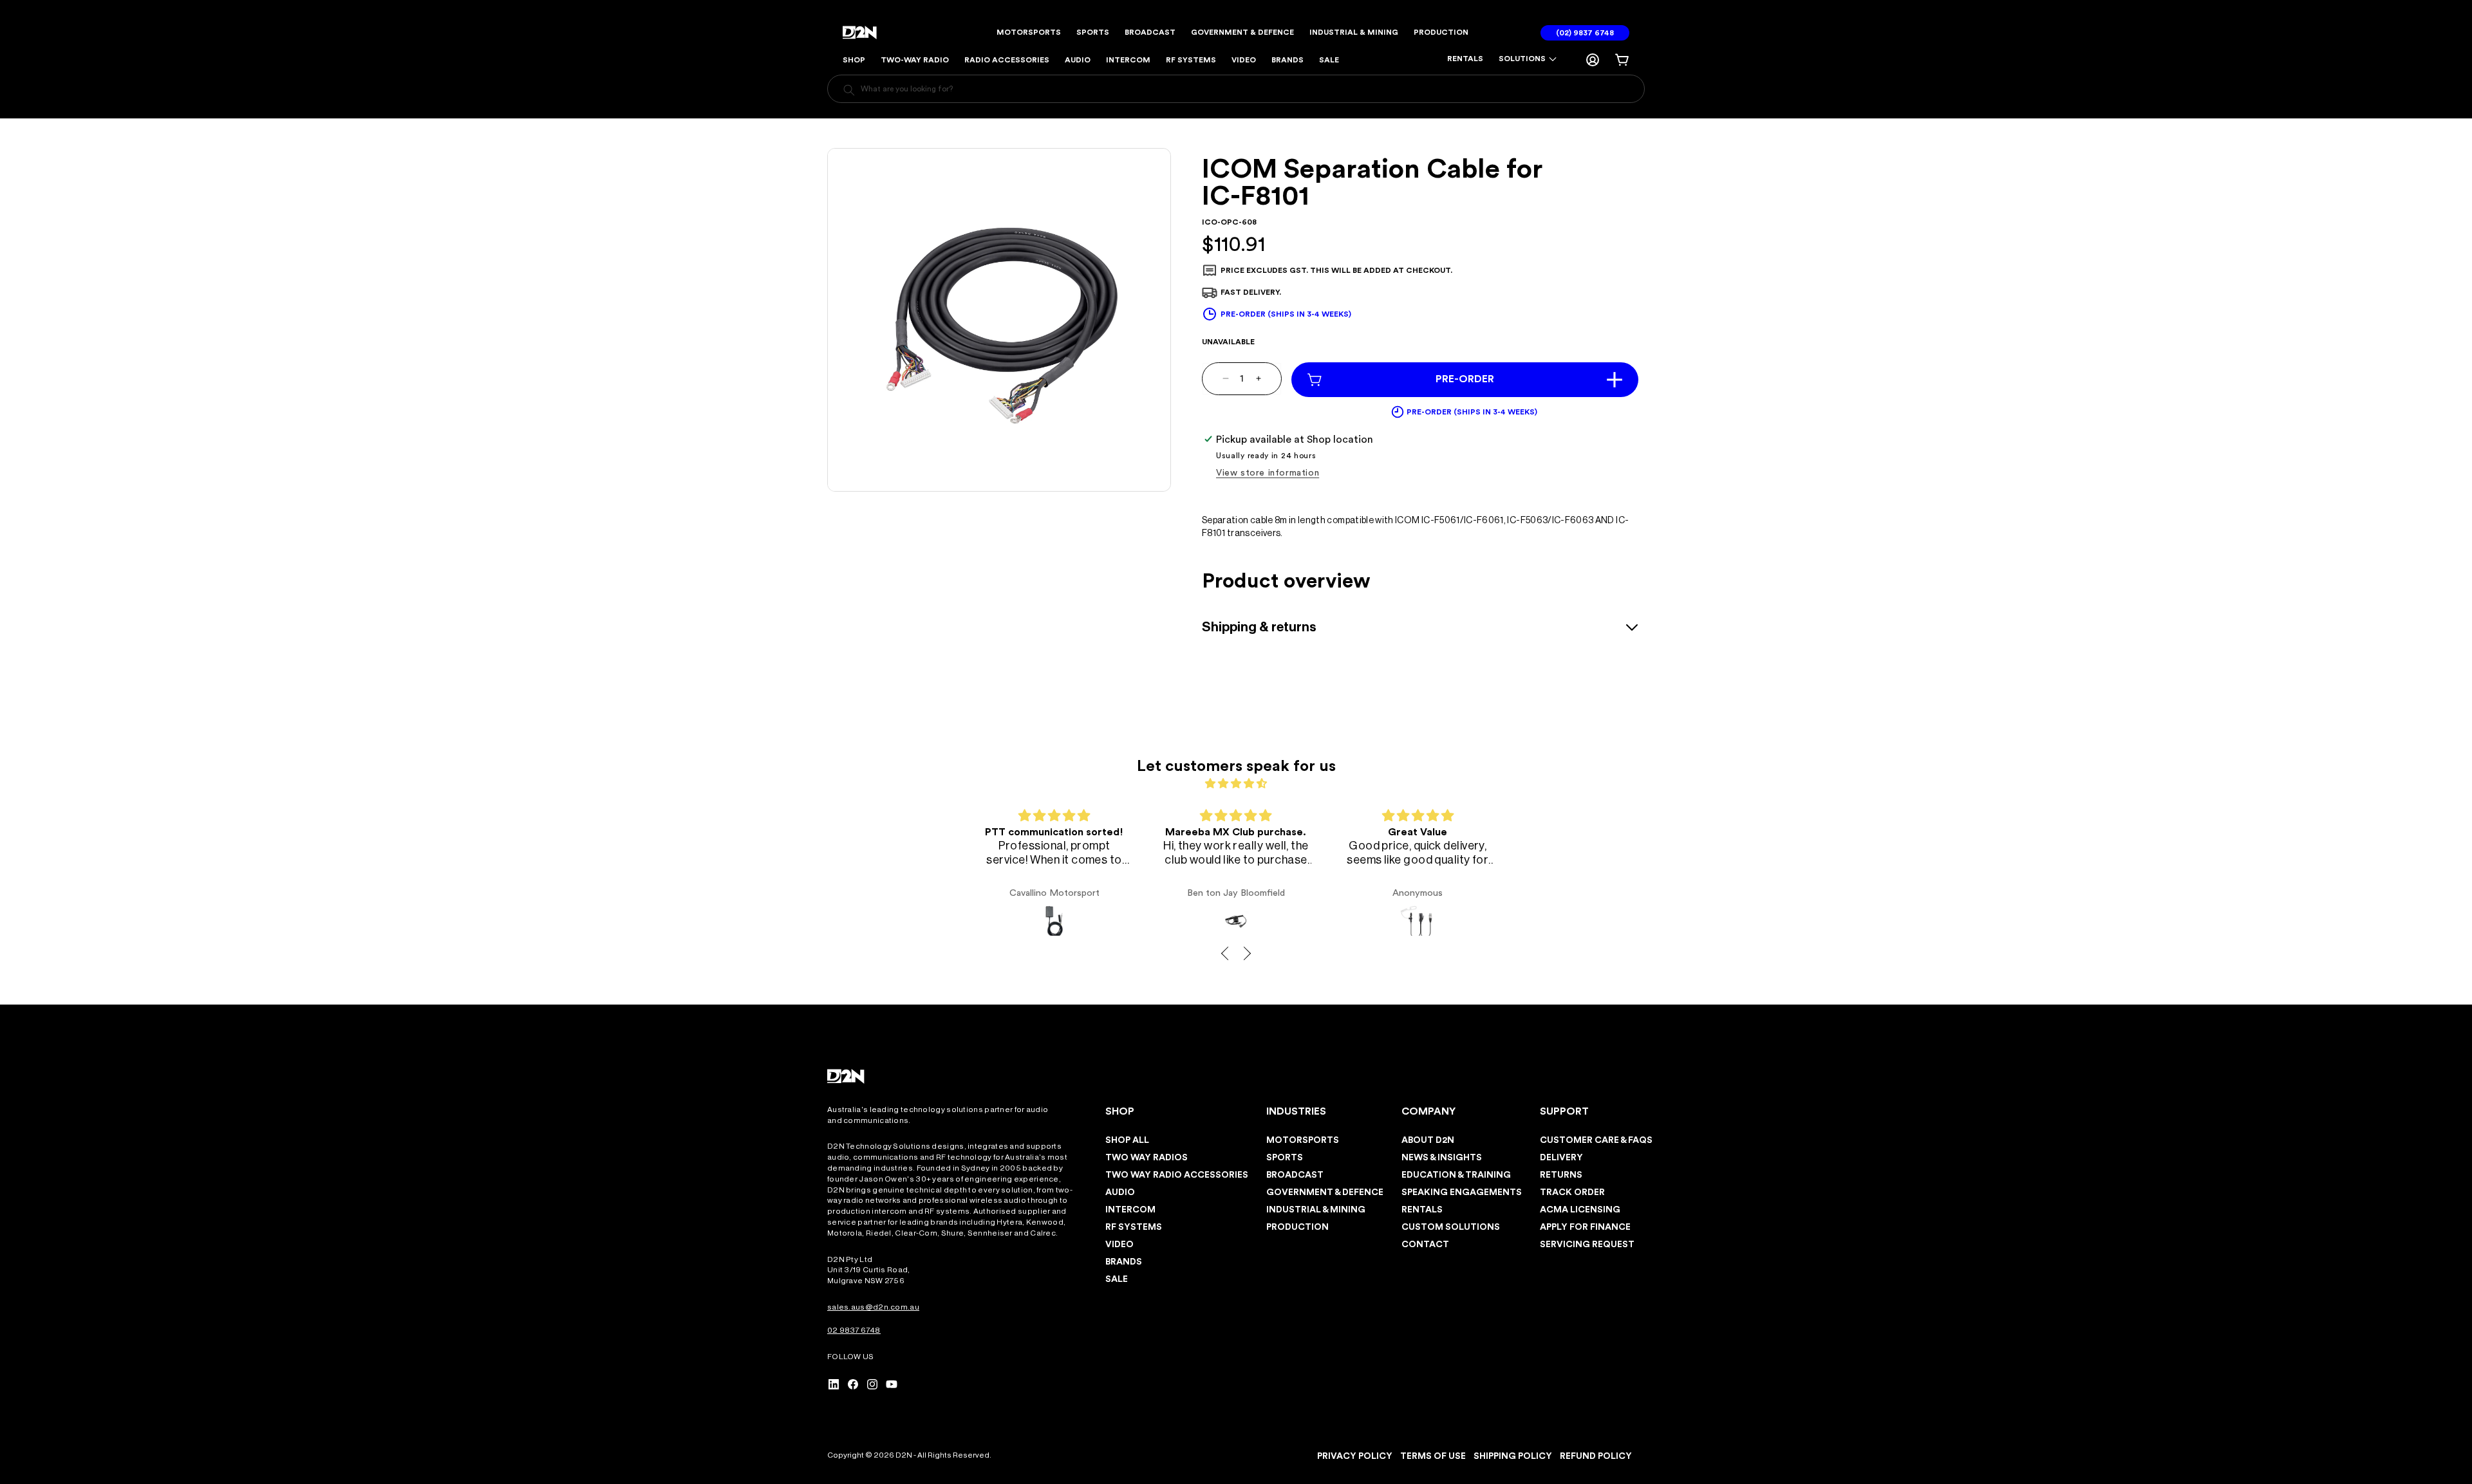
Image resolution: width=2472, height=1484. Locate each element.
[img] (1236, 784)
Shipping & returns (1259, 627)
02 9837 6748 (854, 1330)
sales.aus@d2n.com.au (873, 1307)
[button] (1528, 59)
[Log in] (1593, 60)
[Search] (849, 90)
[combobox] (1236, 89)
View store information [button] (1268, 473)
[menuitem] (1465, 60)
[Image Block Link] (847, 1076)
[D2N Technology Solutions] (863, 32)
